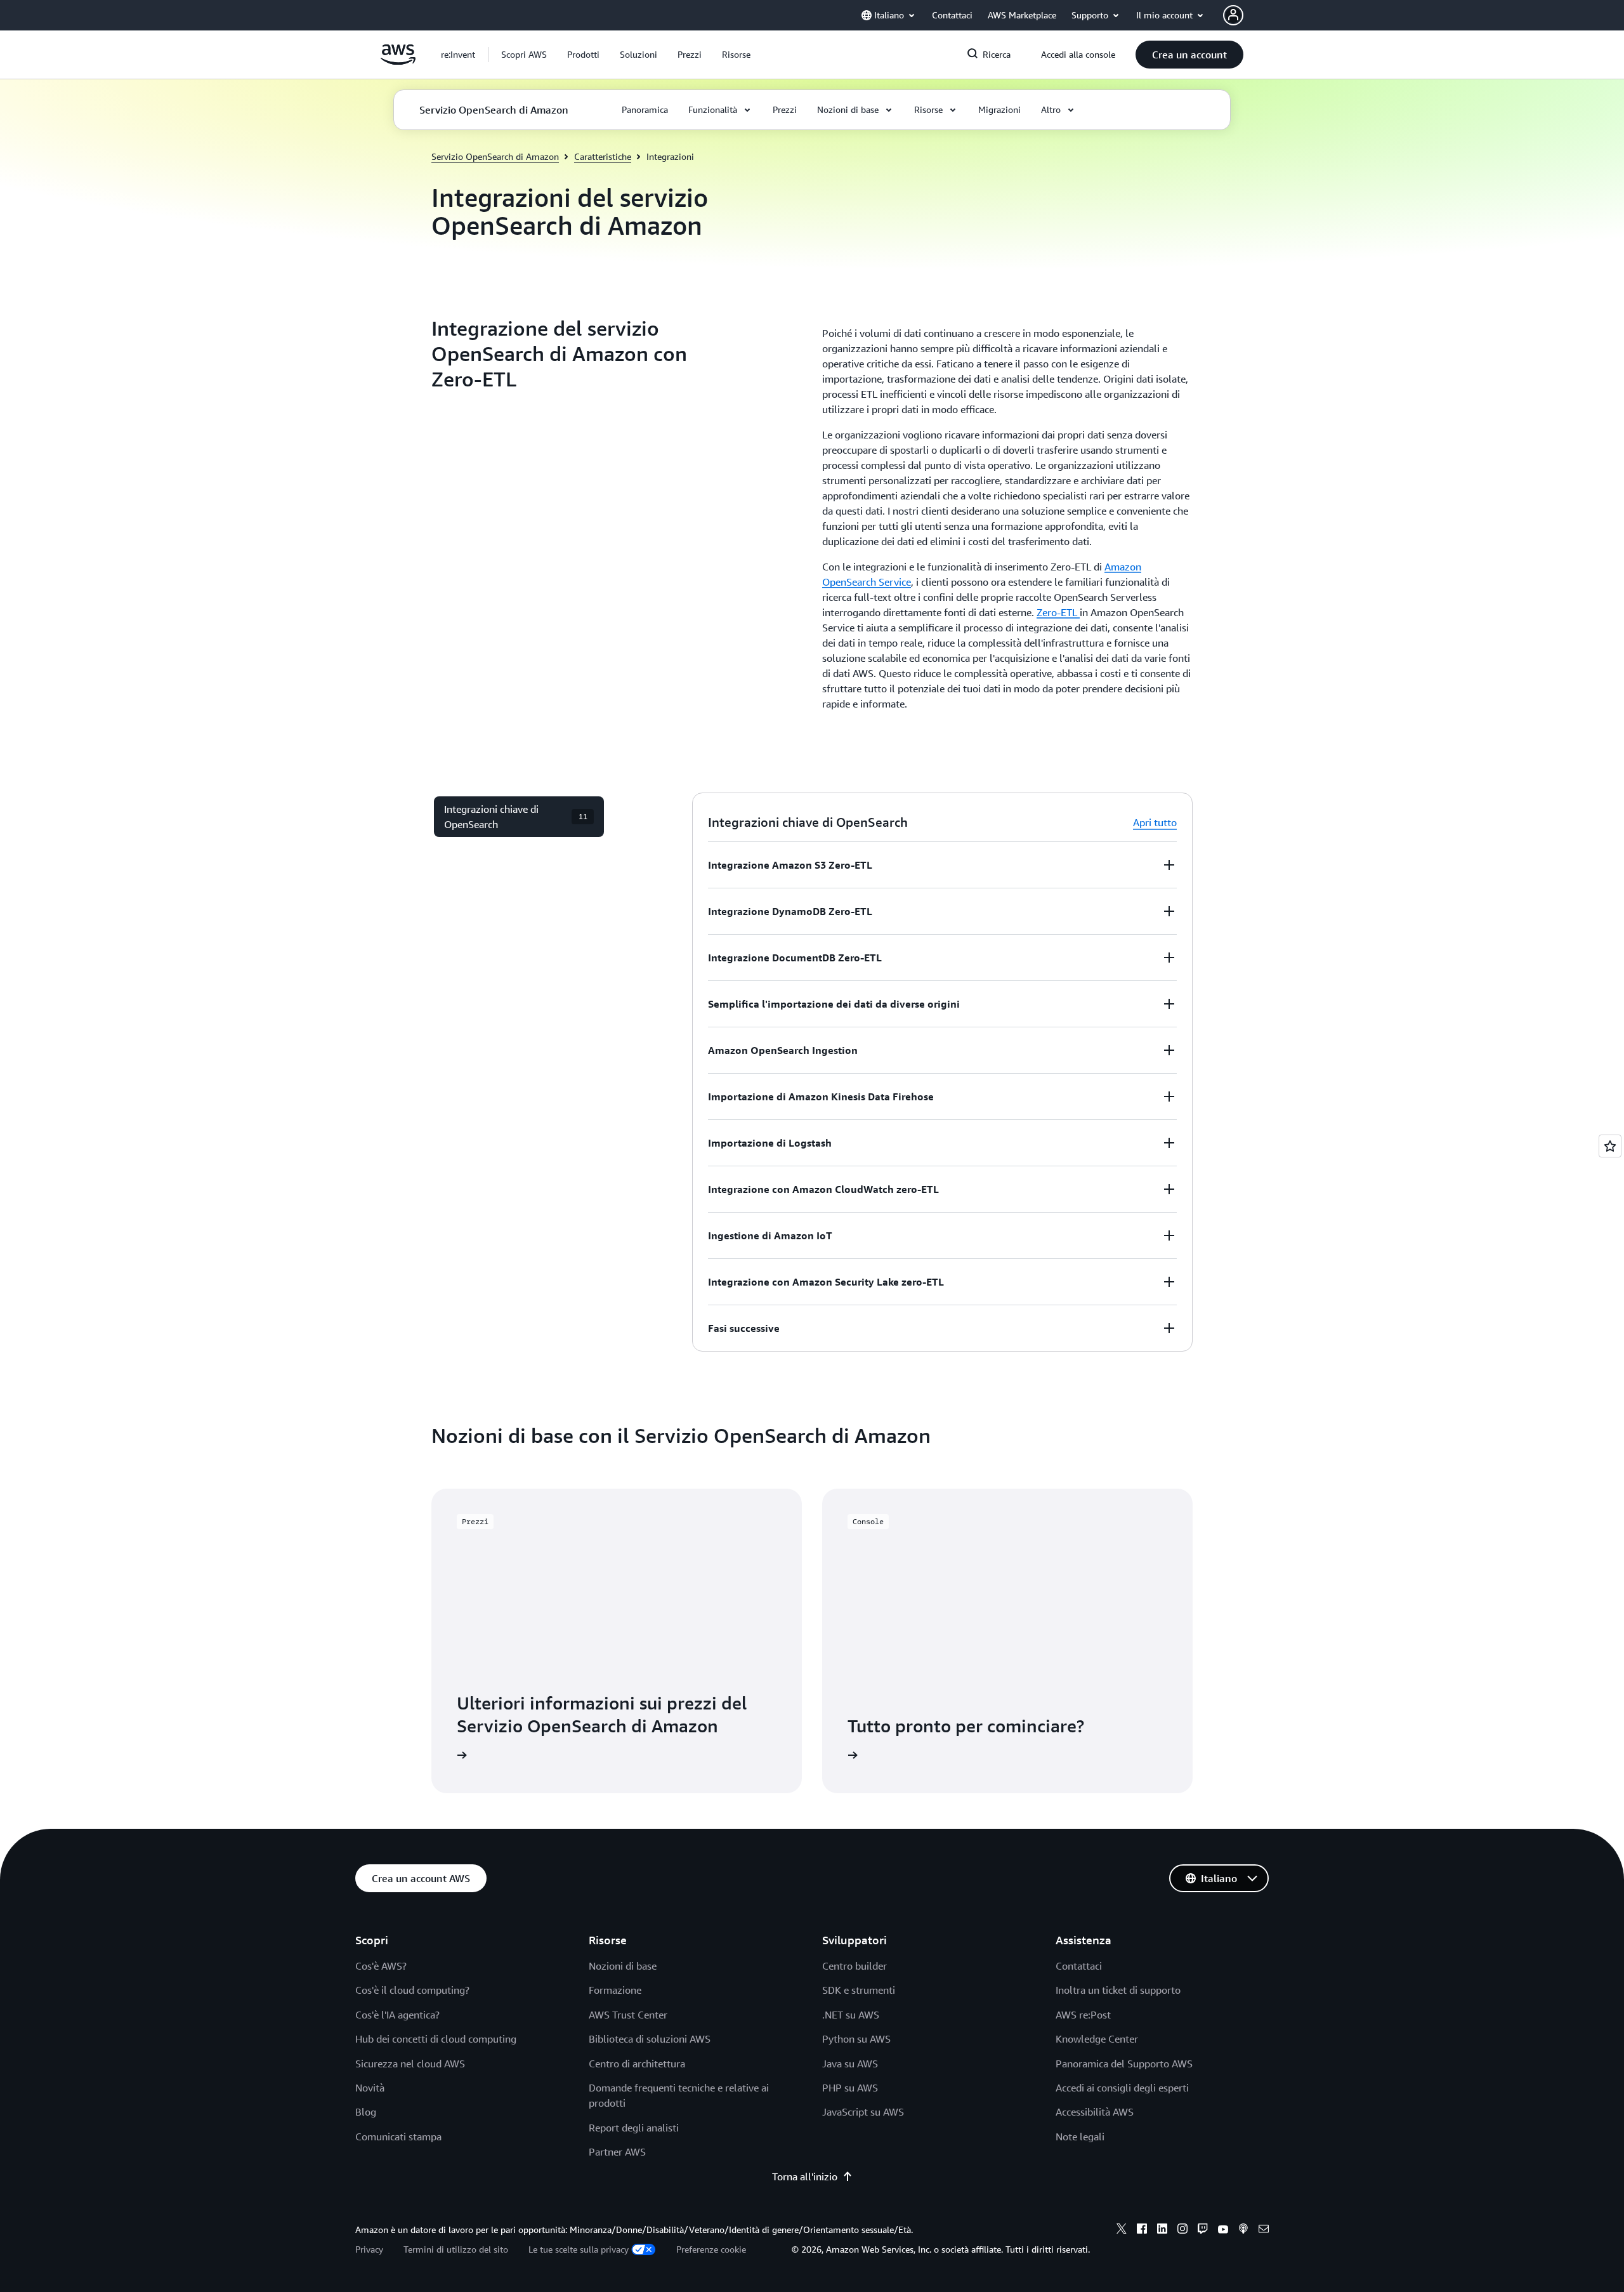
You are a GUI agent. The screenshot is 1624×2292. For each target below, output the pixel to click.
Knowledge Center (1097, 2039)
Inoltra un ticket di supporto (1118, 1990)
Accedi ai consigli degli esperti (1122, 2088)
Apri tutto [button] (1155, 822)
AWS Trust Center (628, 2015)
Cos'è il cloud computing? (412, 1990)
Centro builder (855, 1966)
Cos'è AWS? (381, 1966)
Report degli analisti (634, 2128)
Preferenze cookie (711, 2249)
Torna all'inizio (805, 2177)
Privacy (369, 2249)
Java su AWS (850, 2064)
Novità (370, 2088)
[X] (1122, 2230)
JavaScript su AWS (863, 2112)
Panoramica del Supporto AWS (1124, 2064)
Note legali (1080, 2137)
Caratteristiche (603, 156)
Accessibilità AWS (1095, 2112)
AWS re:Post (1083, 2015)
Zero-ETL (1058, 612)
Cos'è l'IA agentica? (397, 2015)
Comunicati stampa (398, 2137)
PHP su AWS (850, 2088)
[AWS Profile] (1233, 15)
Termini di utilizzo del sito (456, 2249)
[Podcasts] (1243, 2230)
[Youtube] (1223, 2230)
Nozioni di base (623, 1966)
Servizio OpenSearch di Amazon (495, 156)
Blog (366, 2112)
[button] (524, 55)
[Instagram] (1182, 2230)
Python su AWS (856, 2039)
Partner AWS (617, 2152)
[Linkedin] (1162, 2230)
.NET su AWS (851, 2015)
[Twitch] (1203, 2230)
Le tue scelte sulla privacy (579, 2249)
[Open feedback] (1610, 1146)
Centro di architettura (637, 2064)
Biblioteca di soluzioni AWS (650, 2039)
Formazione (615, 1990)
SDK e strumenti (859, 1990)
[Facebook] (1142, 2230)
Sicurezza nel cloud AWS (410, 2064)
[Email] (1264, 2230)
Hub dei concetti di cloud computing (436, 2039)
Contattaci (1079, 1966)
